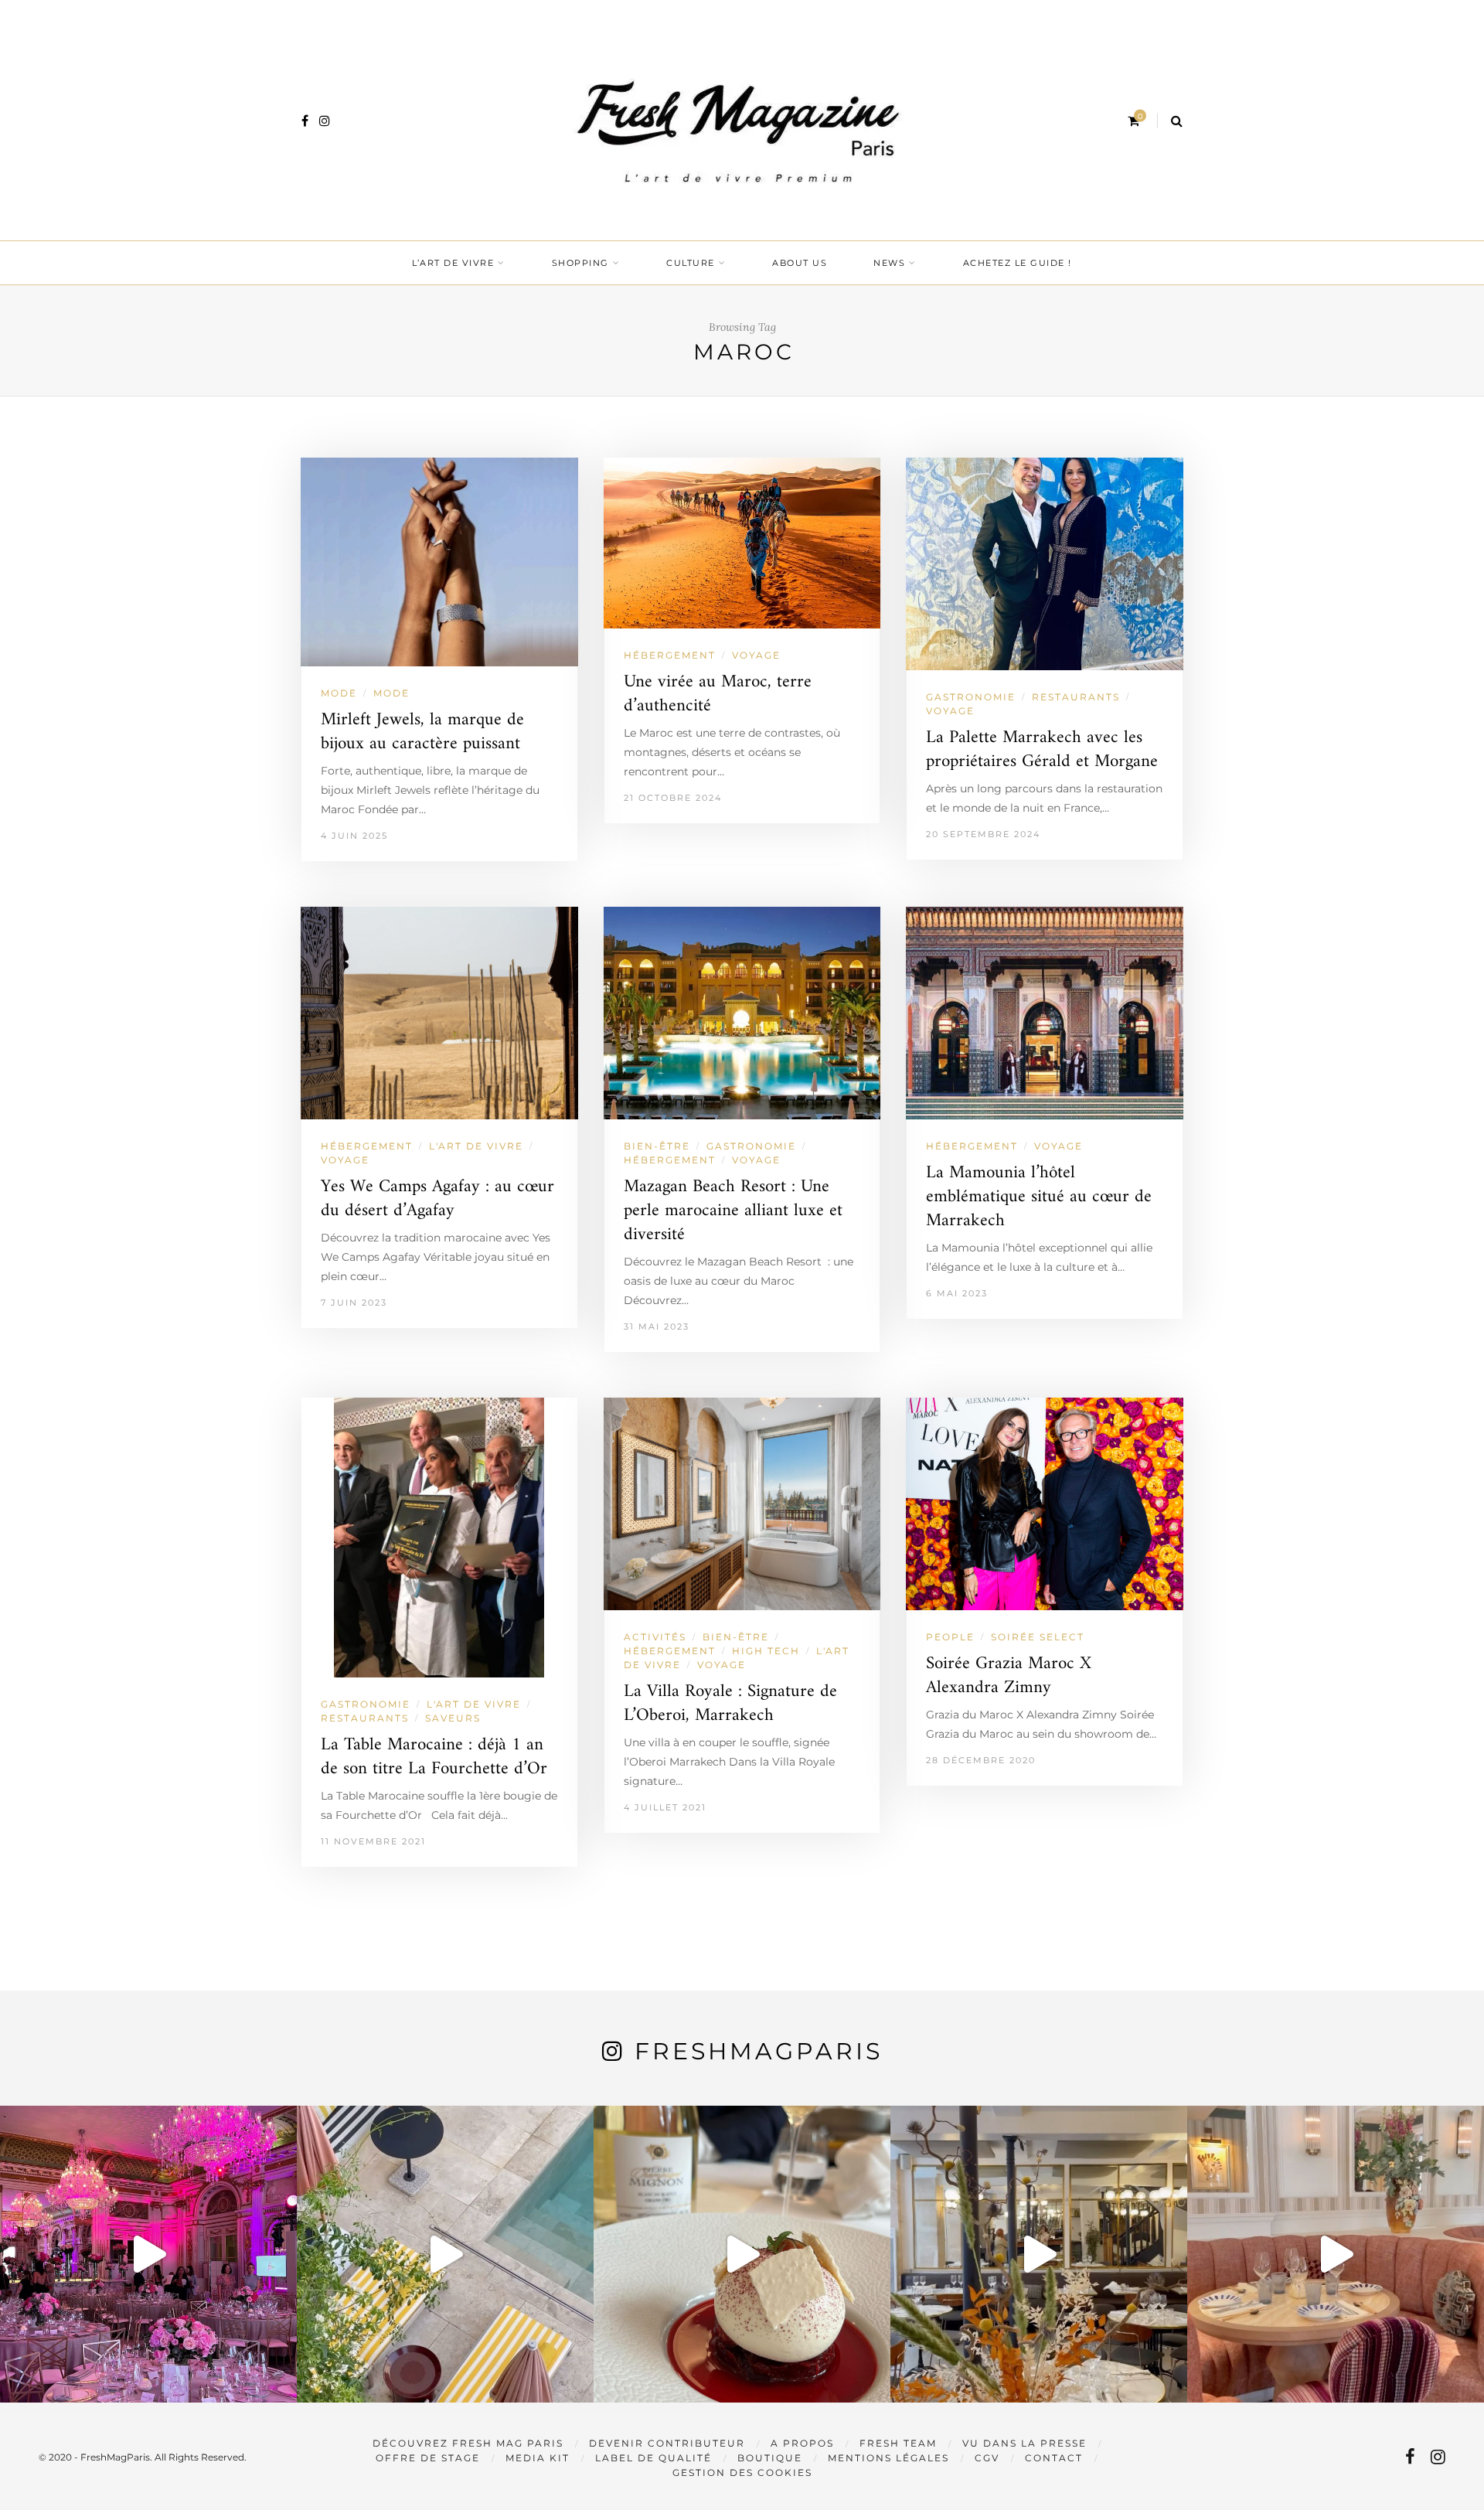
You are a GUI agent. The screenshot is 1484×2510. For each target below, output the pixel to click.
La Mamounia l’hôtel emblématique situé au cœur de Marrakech (1039, 1197)
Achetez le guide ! (1018, 263)
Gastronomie (971, 697)
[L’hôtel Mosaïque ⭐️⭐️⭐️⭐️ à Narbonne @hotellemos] (445, 2254)
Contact (1054, 2458)
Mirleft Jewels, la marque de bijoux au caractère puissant (422, 732)
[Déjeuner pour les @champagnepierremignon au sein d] (742, 2254)
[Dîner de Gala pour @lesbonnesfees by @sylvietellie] (148, 2254)
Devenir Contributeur (667, 2443)
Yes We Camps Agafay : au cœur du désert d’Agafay (437, 1199)
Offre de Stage (428, 2458)
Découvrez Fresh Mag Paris (468, 2443)
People (950, 1637)
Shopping (580, 263)
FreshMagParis (759, 2051)
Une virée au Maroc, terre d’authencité (718, 694)
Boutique (770, 2458)
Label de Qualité (654, 2458)
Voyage (756, 655)
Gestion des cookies (742, 2473)
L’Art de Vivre (453, 263)
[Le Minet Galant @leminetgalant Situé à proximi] (1039, 2254)
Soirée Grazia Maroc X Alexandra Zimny (1009, 1676)
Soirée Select (1038, 1637)
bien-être (657, 1146)
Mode (391, 693)
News (889, 263)
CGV (987, 2458)
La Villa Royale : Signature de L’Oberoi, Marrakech (730, 1704)
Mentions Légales (888, 2458)
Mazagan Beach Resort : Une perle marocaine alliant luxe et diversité (733, 1211)
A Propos (802, 2443)
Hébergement (670, 655)
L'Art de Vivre (476, 1146)
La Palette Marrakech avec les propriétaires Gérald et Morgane (1042, 750)
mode (339, 693)
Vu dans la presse (1025, 2443)
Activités (655, 1637)
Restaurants (1076, 697)
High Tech (766, 1651)
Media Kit (538, 2458)
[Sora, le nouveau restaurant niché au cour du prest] (1336, 2254)
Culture (691, 263)
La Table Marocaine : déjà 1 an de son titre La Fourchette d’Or (434, 1757)
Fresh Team (898, 2443)
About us (800, 263)
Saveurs (453, 1718)
